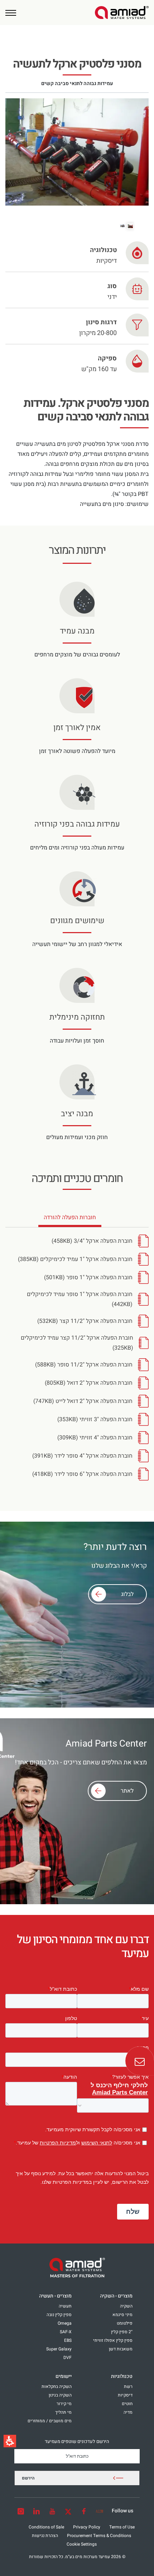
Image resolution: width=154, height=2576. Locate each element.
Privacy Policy (87, 2527)
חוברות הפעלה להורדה (70, 1220)
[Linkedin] (37, 2511)
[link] (122, 13)
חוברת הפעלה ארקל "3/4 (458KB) (92, 1241)
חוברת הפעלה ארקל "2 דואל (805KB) (89, 1383)
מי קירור (64, 2404)
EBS (68, 2340)
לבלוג (127, 1594)
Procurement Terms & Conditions (99, 2536)
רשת (128, 2387)
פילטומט (125, 2323)
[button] (11, 13)
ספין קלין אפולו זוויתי (113, 2340)
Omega (65, 2323)
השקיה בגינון (60, 2395)
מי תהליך (63, 2412)
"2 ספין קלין (122, 2332)
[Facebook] (84, 2511)
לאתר (127, 1791)
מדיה (128, 2412)
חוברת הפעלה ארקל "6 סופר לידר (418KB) (82, 1474)
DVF (68, 2358)
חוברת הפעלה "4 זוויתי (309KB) (95, 1438)
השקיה (126, 2306)
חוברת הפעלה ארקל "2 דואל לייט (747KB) (83, 1401)
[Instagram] (21, 2511)
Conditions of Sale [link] (46, 2527)
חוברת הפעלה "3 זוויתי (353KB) (95, 1419)
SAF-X (66, 2332)
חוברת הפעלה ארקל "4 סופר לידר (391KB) (82, 1456)
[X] (68, 2511)
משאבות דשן (121, 2349)
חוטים (127, 2404)
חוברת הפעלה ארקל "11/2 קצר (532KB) (85, 1321)
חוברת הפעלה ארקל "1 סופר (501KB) (88, 1277)
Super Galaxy (59, 2349)
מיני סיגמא (122, 2315)
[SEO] (100, 2511)
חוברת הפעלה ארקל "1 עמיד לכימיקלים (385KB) (75, 1259)
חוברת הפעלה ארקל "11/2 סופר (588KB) (84, 1365)
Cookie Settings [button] (82, 2544)
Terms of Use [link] (122, 2527)
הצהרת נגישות (45, 2536)
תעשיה (65, 2306)
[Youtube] (52, 2511)
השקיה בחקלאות (57, 2387)
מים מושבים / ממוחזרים (50, 2421)
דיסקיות (125, 2395)
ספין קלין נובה (59, 2315)
